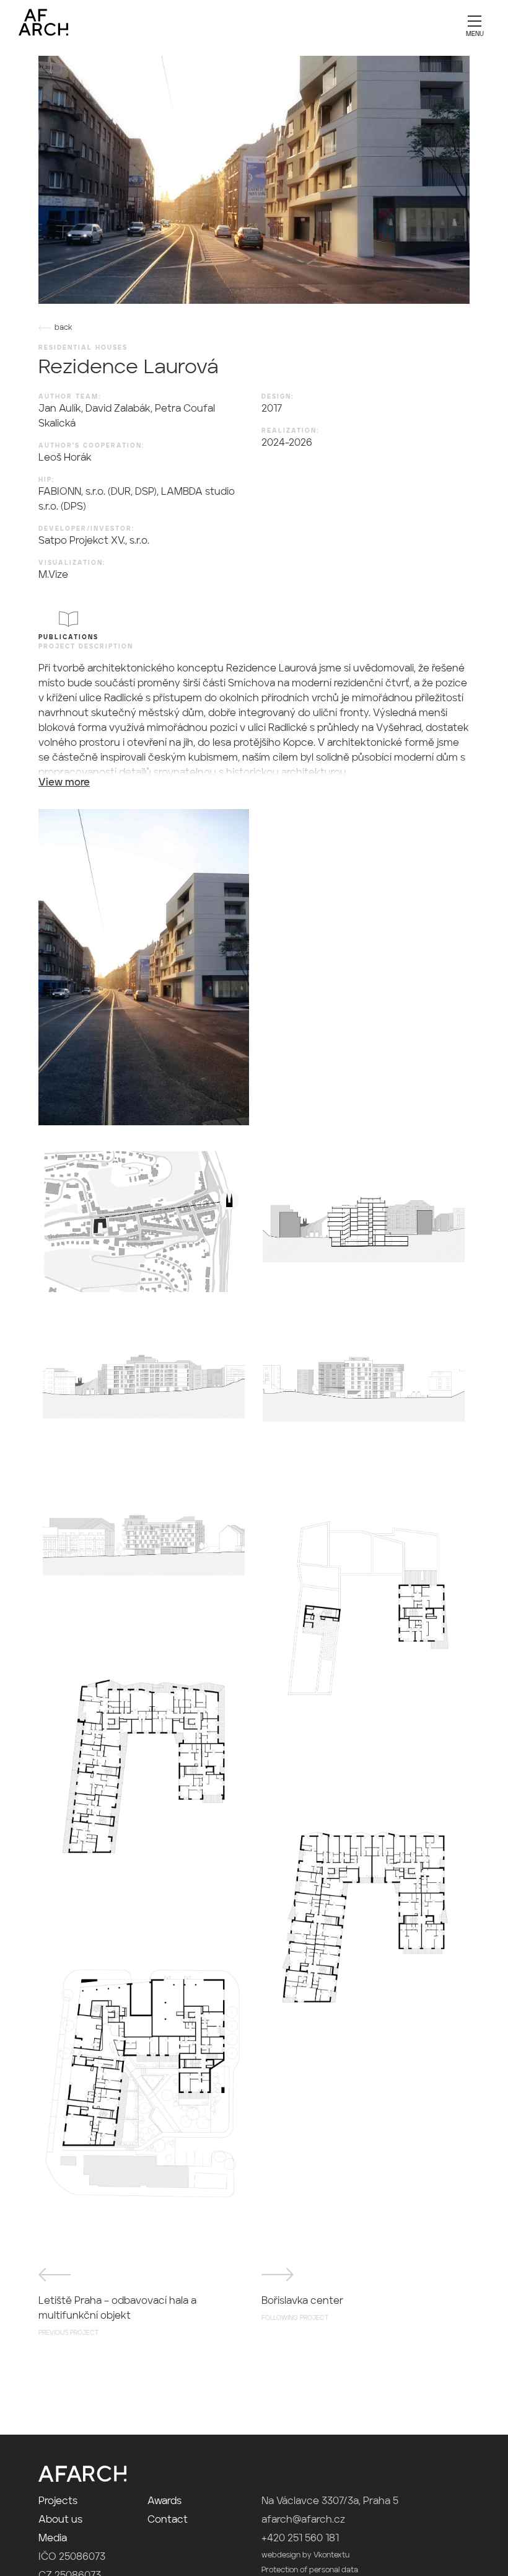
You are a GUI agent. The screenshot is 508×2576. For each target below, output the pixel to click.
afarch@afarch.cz (303, 2520)
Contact (168, 2520)
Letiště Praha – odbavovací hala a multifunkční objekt (117, 2316)
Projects (58, 2502)
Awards (164, 2502)
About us (60, 2520)
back (63, 328)
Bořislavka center (302, 2309)
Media (53, 2539)
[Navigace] (475, 25)
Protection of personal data (310, 2570)
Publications (68, 637)
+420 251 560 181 (300, 2539)
